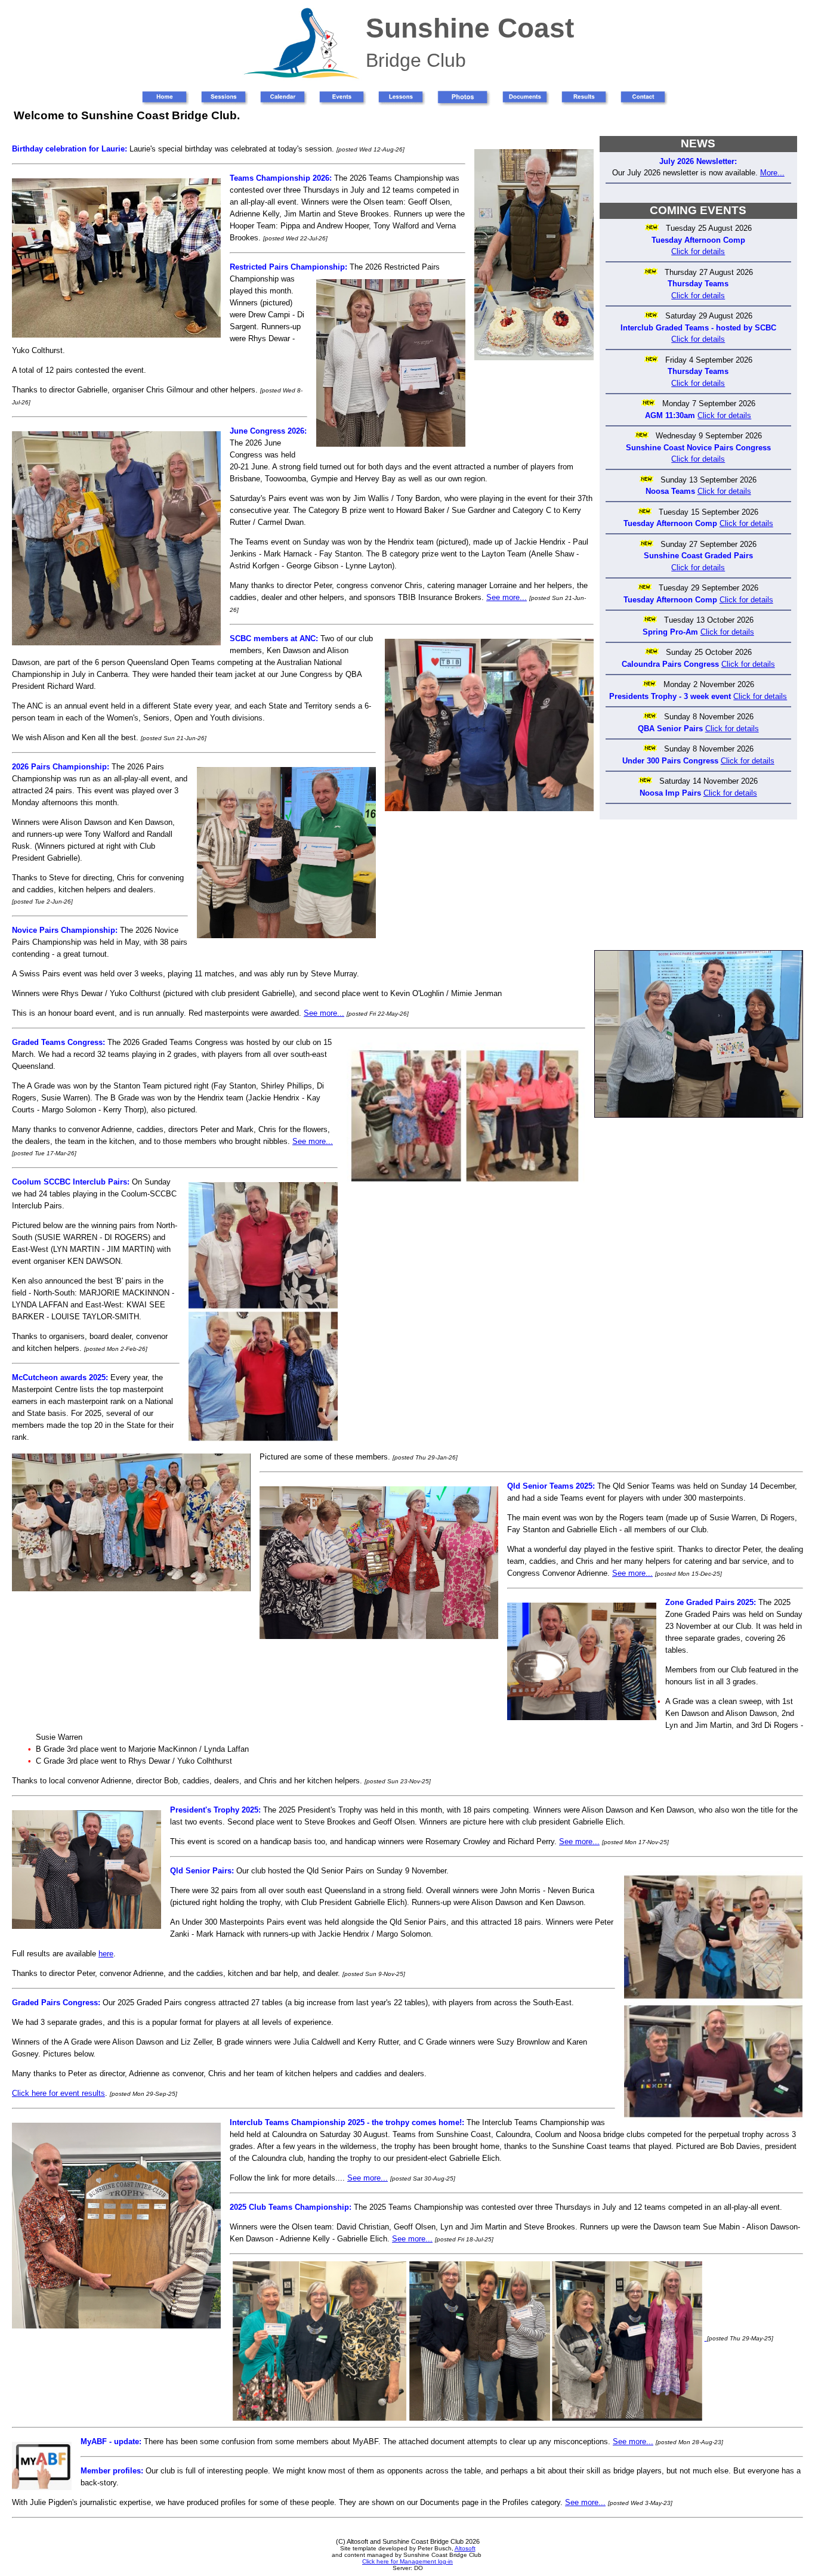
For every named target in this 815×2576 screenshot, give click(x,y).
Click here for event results (58, 2093)
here (106, 1954)
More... (772, 173)
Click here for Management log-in (407, 2561)
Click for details (698, 251)
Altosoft (465, 2548)
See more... (507, 597)
